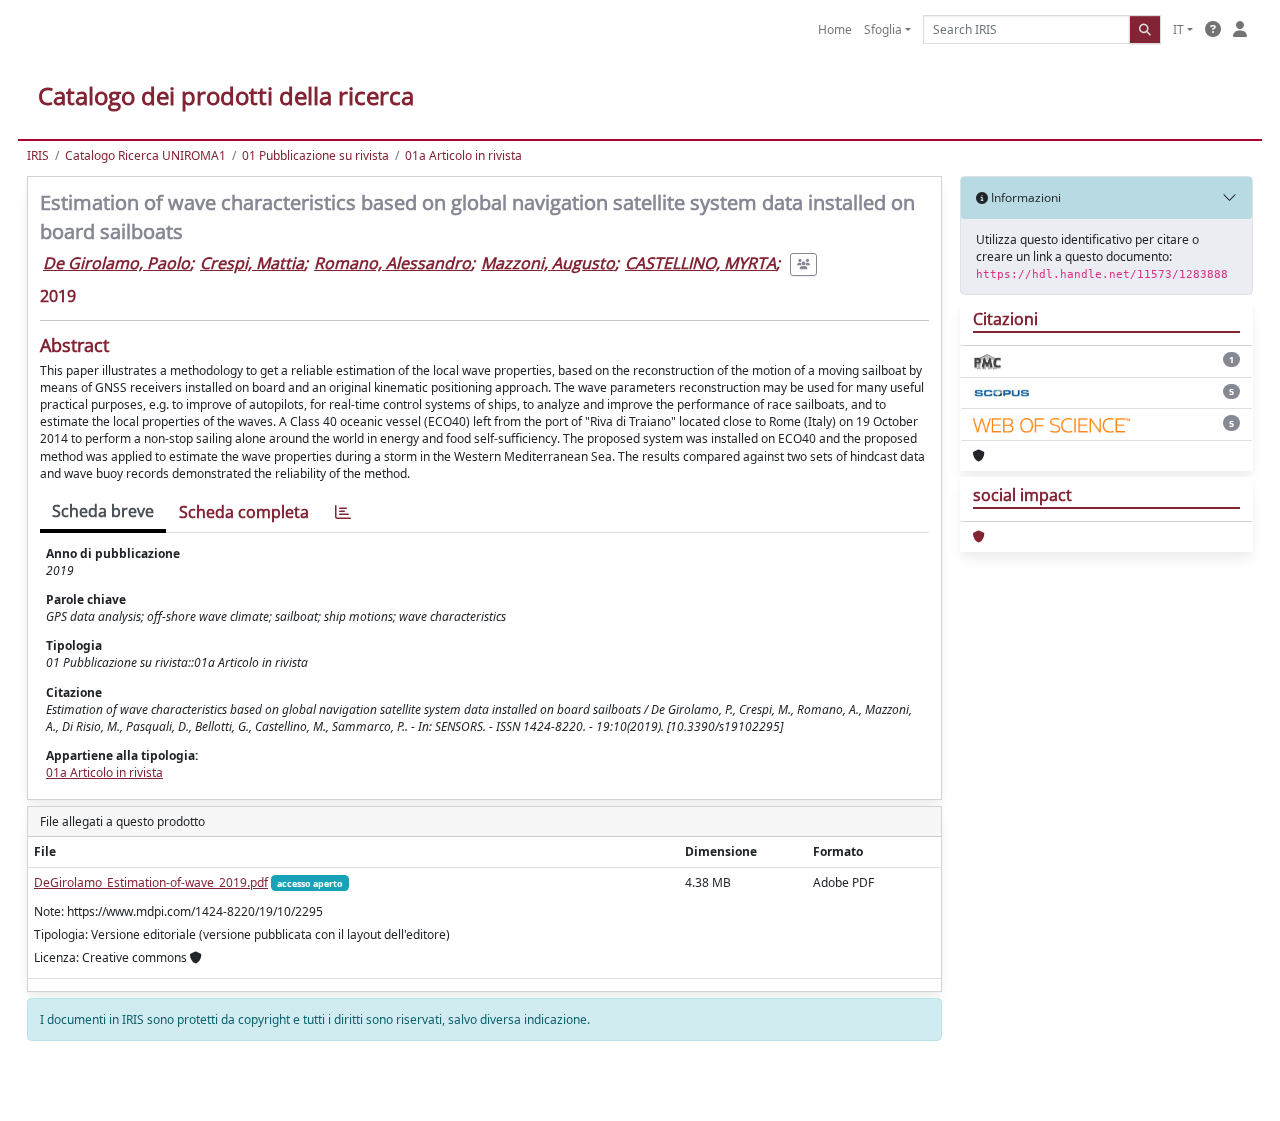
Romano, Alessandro (392, 263)
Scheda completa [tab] (244, 512)
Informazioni (1024, 197)
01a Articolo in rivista (463, 155)
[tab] (343, 512)
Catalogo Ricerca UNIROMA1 (145, 155)
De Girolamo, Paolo (116, 263)
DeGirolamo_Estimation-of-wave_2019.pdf (151, 882)
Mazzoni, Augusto (548, 263)
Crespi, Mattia (252, 263)
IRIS (38, 155)
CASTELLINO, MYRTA (700, 263)
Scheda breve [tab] (103, 511)
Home (835, 29)
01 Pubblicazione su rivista (315, 155)
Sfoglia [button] (883, 29)
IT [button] (1178, 29)
